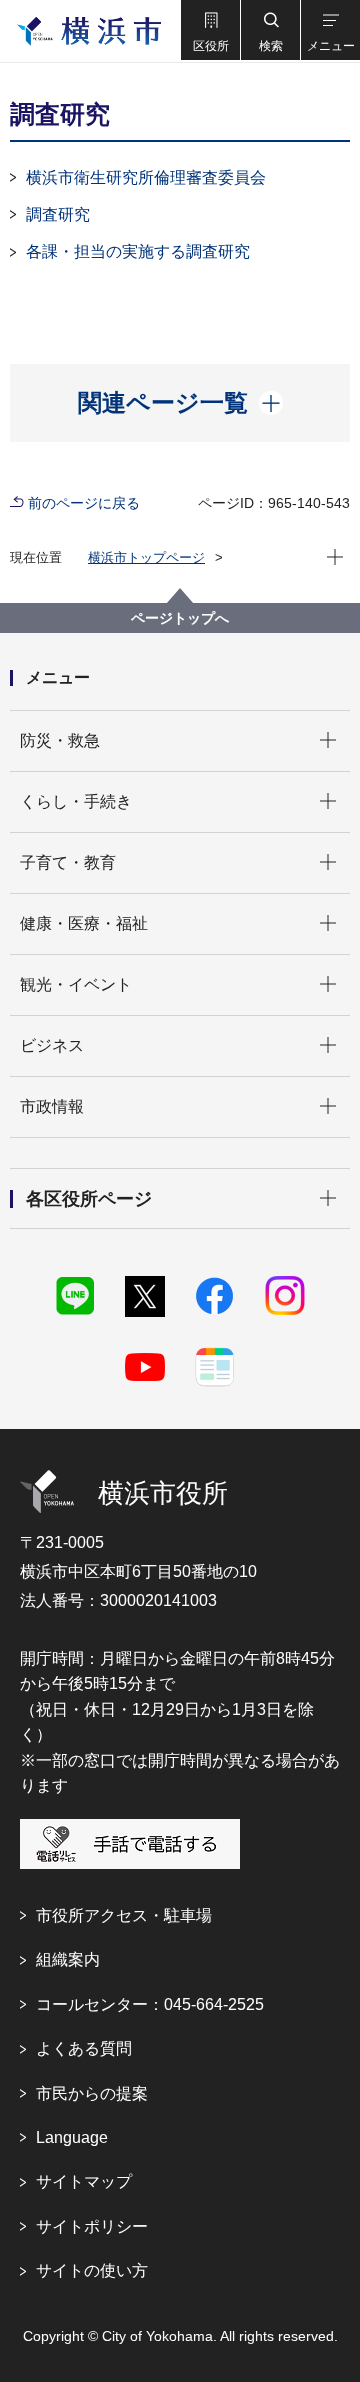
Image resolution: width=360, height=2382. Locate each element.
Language (72, 2137)
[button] (210, 30)
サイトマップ (84, 2181)
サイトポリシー (92, 2226)
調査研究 (58, 214)
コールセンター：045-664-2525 (150, 2004)
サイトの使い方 (92, 2270)
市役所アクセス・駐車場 (124, 1915)
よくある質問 (84, 2048)
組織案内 (68, 1959)
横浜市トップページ (146, 557)
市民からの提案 (92, 2093)
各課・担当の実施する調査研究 (138, 251)
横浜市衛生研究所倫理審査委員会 (146, 177)
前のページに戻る (84, 503)
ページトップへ (180, 618)
